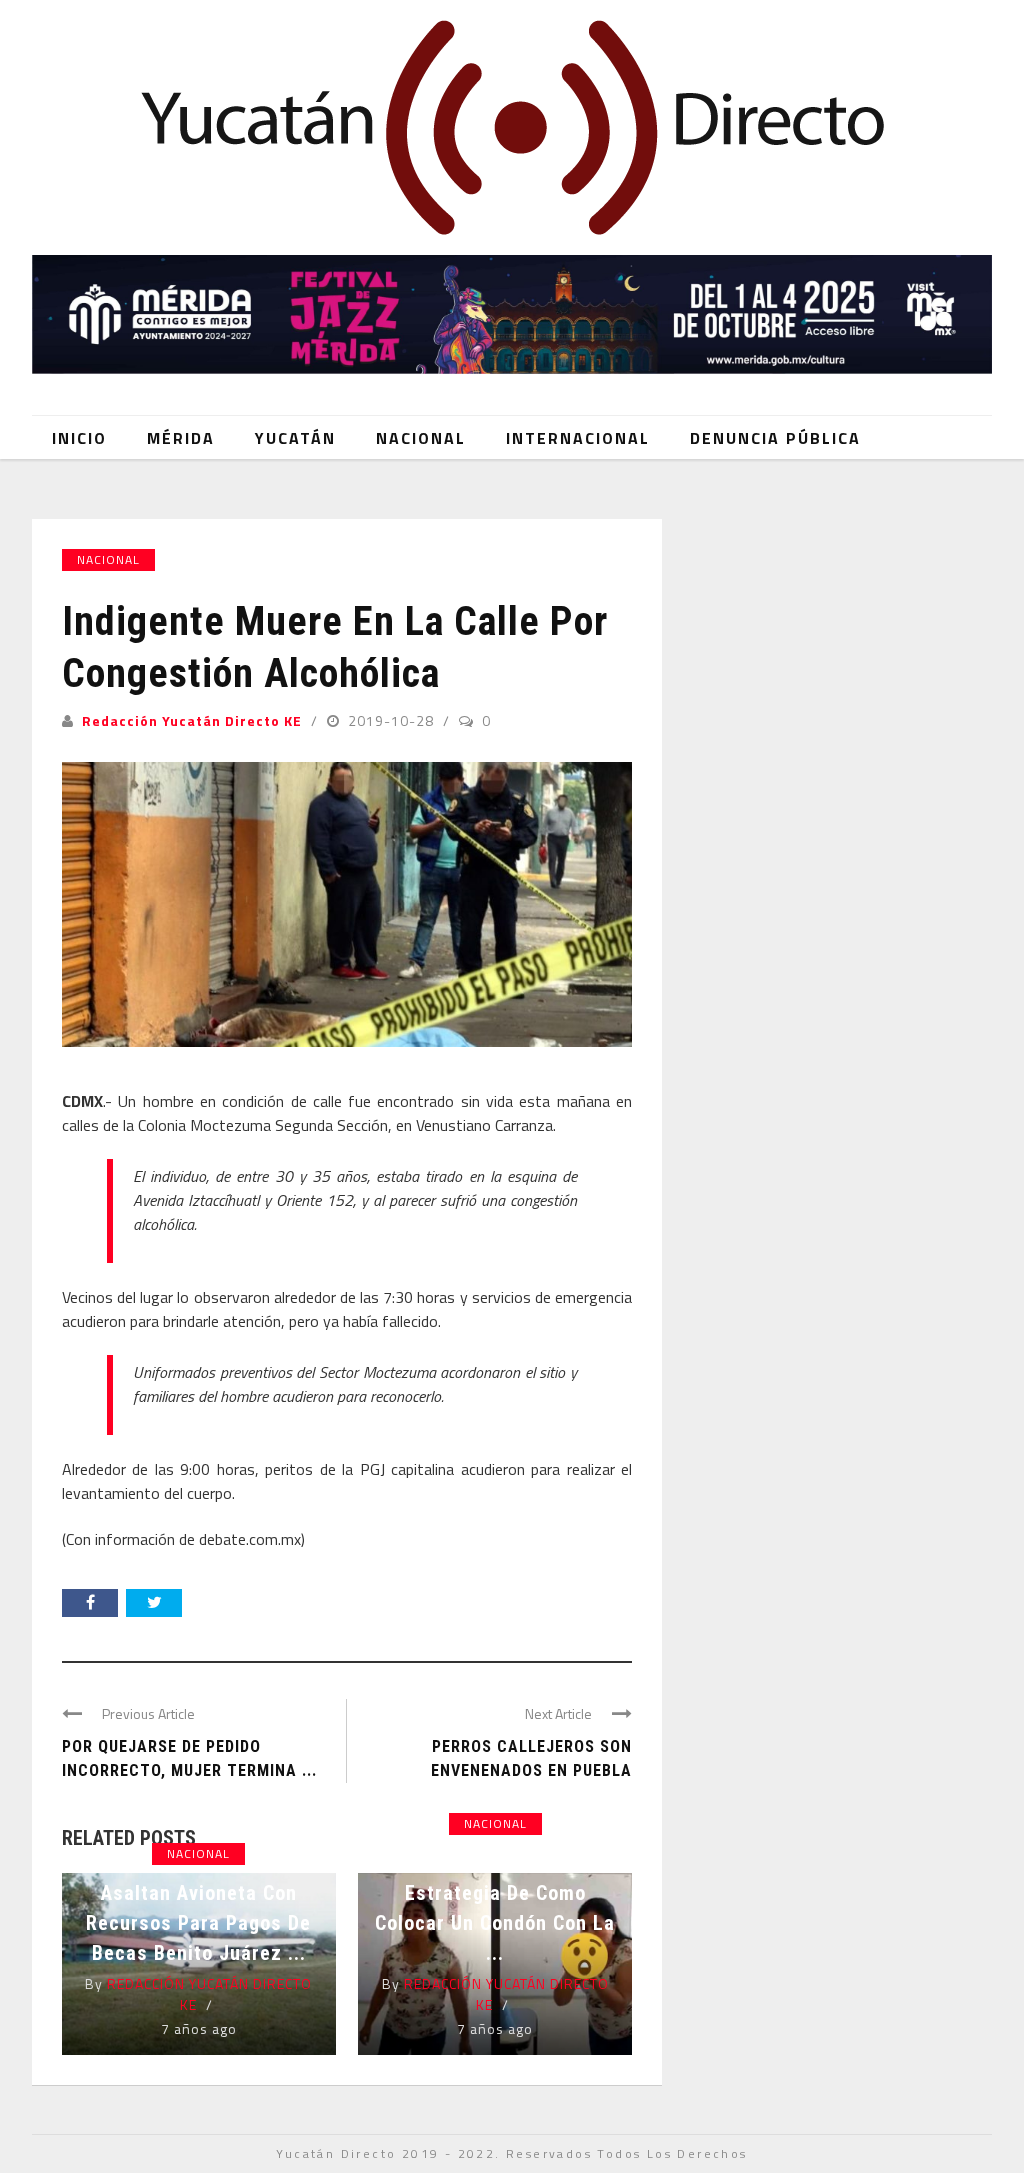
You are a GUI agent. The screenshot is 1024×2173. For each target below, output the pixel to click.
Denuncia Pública (775, 438)
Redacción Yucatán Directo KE (192, 720)
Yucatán (295, 438)
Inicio (79, 438)
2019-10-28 (393, 720)
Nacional (421, 438)
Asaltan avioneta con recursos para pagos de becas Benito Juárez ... (198, 1923)
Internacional (578, 438)
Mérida (181, 438)
